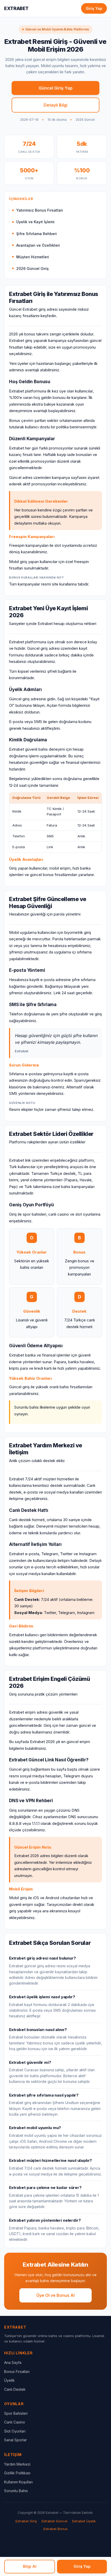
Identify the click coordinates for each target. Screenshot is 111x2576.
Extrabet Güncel (54, 2521)
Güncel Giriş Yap (56, 88)
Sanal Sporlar (15, 2440)
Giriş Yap (94, 8)
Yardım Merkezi (17, 2464)
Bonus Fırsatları (17, 2372)
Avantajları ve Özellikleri (38, 245)
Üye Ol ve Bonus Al (55, 2295)
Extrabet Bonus (55, 2529)
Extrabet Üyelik (84, 2521)
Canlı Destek (15, 2389)
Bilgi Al (30, 2566)
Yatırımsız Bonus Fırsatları (40, 210)
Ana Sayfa (13, 2362)
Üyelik (9, 2380)
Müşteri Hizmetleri (33, 257)
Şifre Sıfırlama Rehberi (37, 234)
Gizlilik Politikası (17, 2473)
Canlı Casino (15, 2422)
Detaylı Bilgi (55, 105)
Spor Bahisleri (16, 2413)
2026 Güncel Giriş (33, 268)
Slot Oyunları (15, 2431)
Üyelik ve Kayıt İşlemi (35, 222)
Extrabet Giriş (26, 2521)
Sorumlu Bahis (16, 2491)
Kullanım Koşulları (18, 2482)
